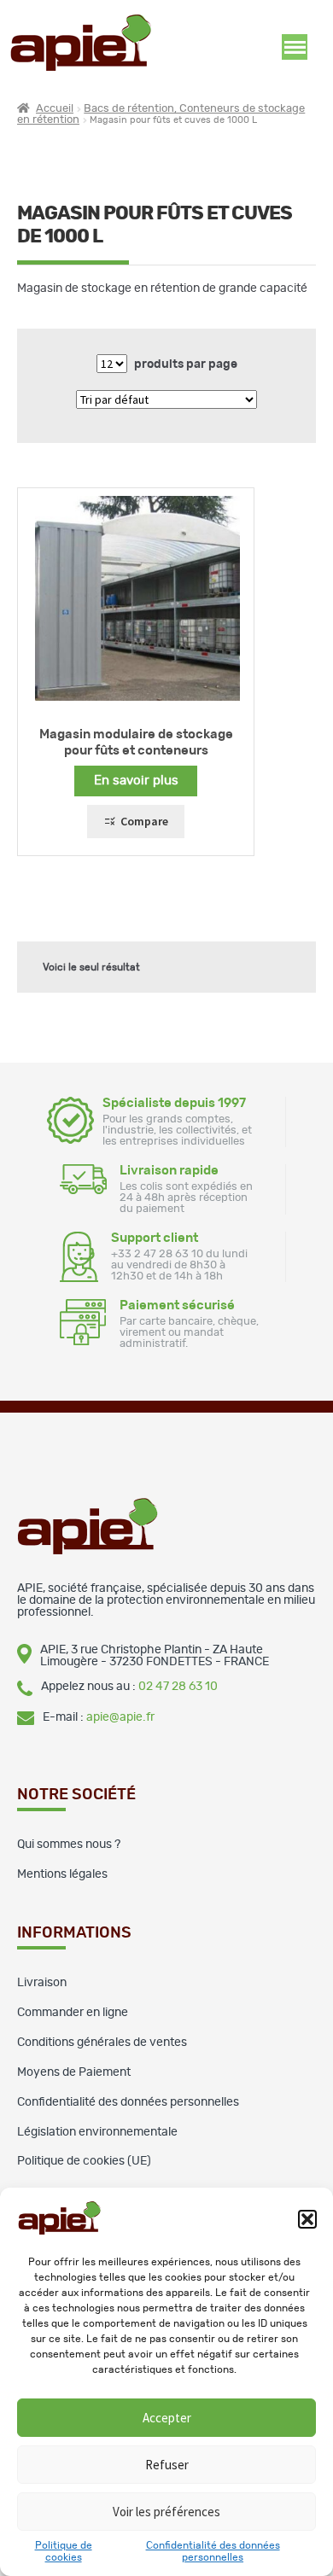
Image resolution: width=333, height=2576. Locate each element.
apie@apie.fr (120, 1717)
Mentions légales (62, 1874)
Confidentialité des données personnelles (128, 2102)
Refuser (167, 2465)
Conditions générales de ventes (102, 2043)
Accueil (55, 109)
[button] (307, 2219)
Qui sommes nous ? (69, 1845)
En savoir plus (136, 781)
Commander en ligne (73, 2013)
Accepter (167, 2418)
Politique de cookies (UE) (84, 2161)
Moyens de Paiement (74, 2072)
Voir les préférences (166, 2512)
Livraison (42, 1983)
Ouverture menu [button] (295, 47)
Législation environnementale (97, 2132)
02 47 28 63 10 (178, 1687)
